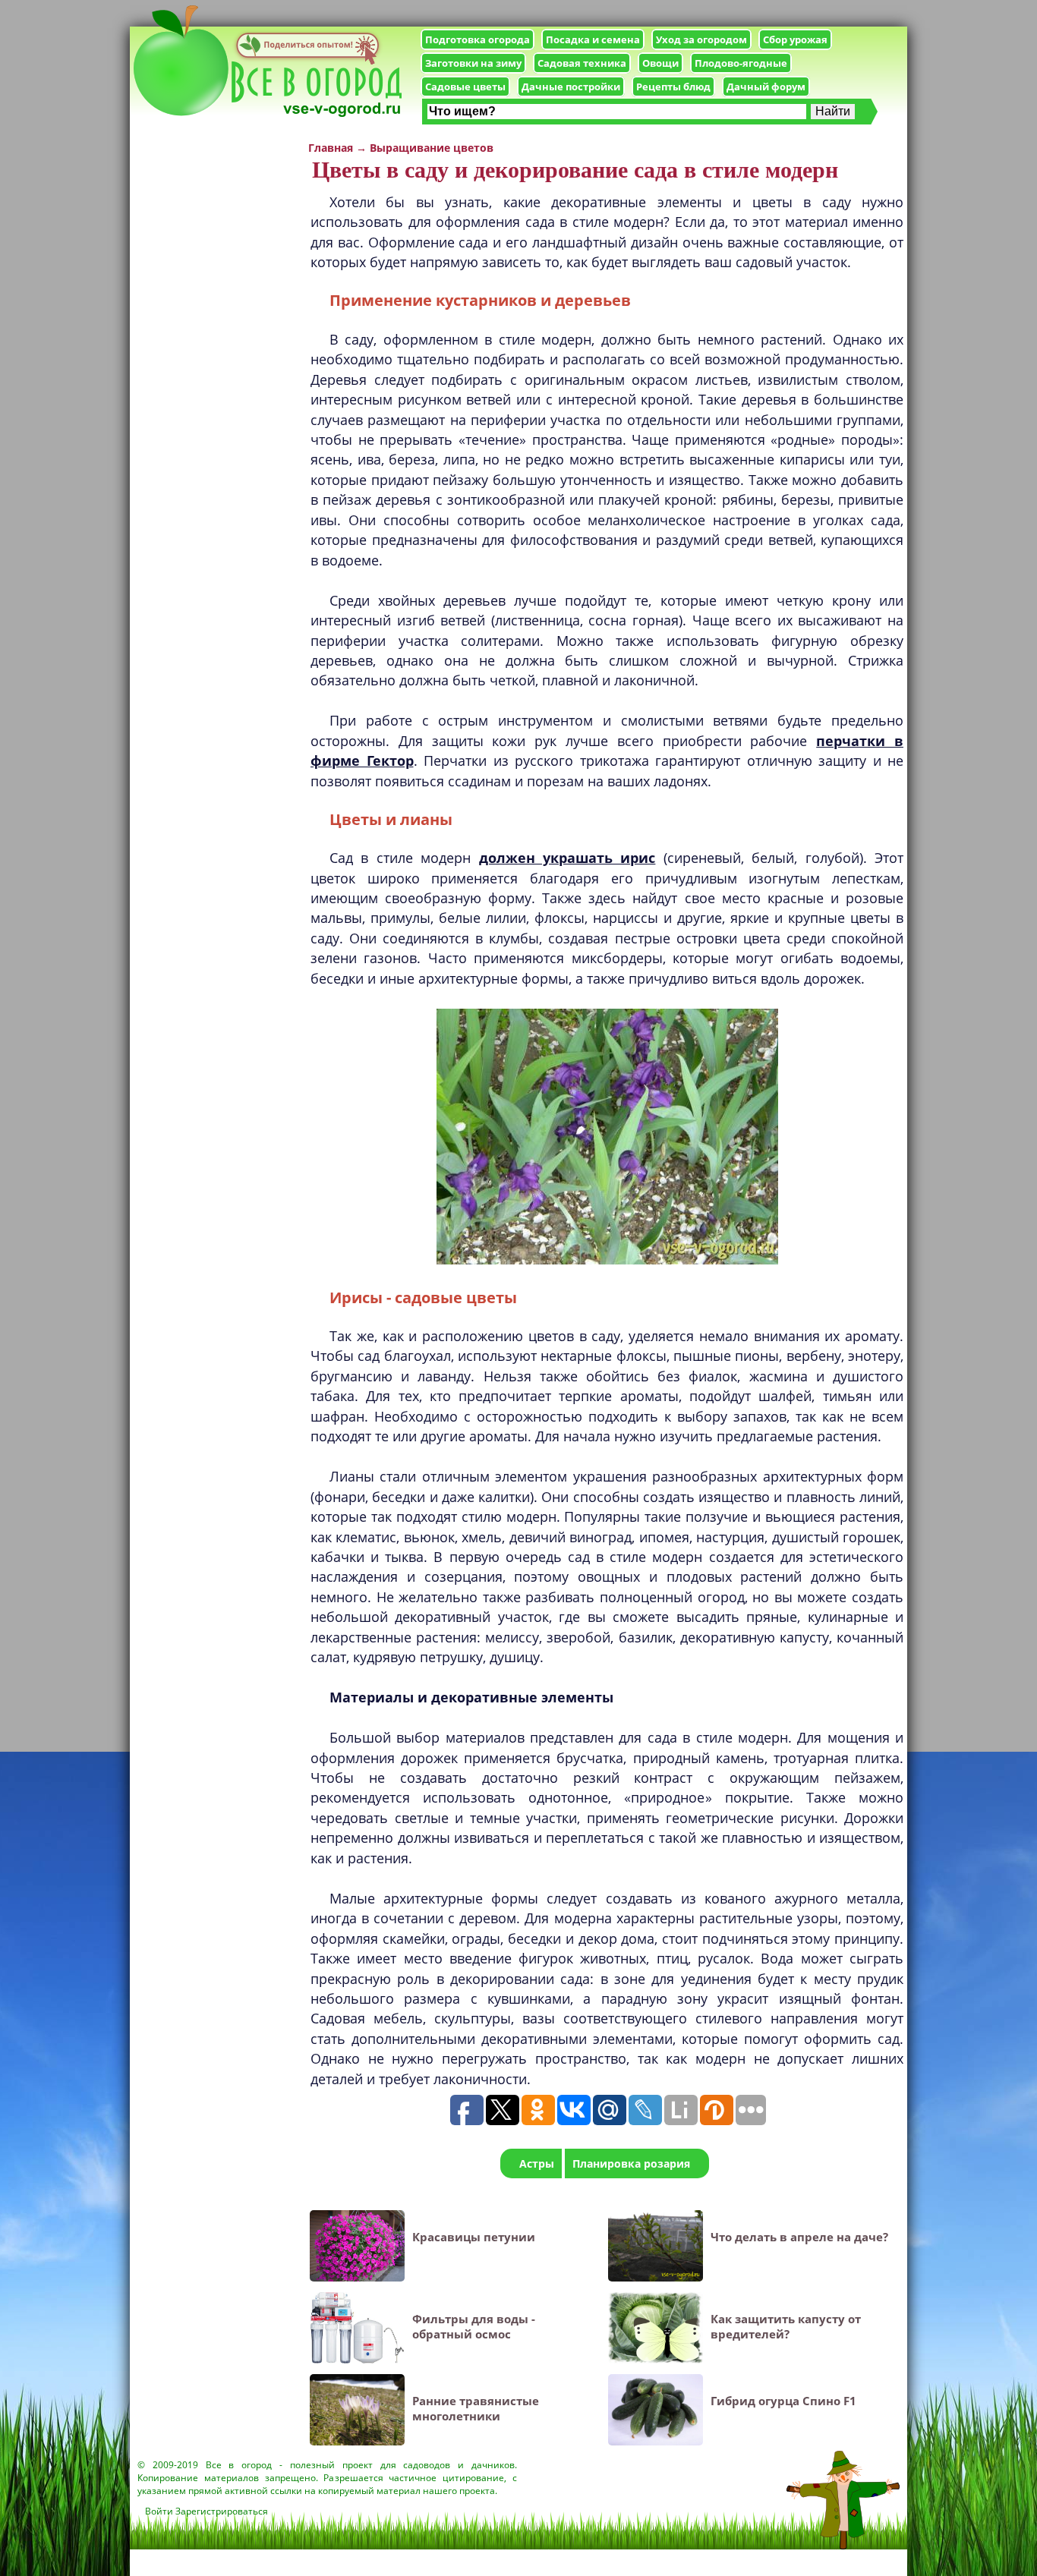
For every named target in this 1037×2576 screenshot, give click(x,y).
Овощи (660, 63)
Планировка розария (631, 2163)
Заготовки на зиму (473, 63)
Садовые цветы (465, 87)
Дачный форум (766, 87)
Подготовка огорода (478, 39)
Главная (331, 148)
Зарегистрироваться (222, 2511)
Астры (537, 2163)
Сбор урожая (795, 39)
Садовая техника (582, 63)
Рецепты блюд (673, 87)
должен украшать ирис (567, 858)
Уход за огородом (701, 39)
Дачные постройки (571, 87)
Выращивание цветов (432, 148)
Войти (159, 2511)
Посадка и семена (593, 39)
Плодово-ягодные (741, 63)
